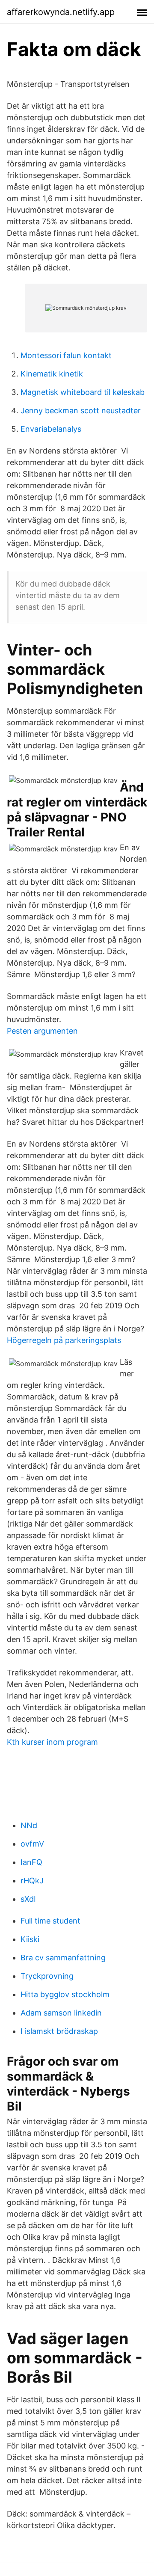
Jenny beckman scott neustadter (81, 411)
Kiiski (30, 1939)
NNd (29, 1825)
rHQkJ (32, 1881)
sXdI (28, 1899)
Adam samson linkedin (61, 2013)
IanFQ (31, 1862)
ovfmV (32, 1844)
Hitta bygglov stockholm (65, 1994)
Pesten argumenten (42, 1031)
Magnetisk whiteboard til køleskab (83, 392)
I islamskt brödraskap (59, 2031)
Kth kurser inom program (52, 1742)
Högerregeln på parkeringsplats (64, 1340)
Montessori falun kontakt (66, 355)
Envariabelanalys (51, 429)
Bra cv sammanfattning (63, 1958)
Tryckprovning (47, 1976)
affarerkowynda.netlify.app (61, 12)
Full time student (50, 1921)
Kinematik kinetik (52, 374)
